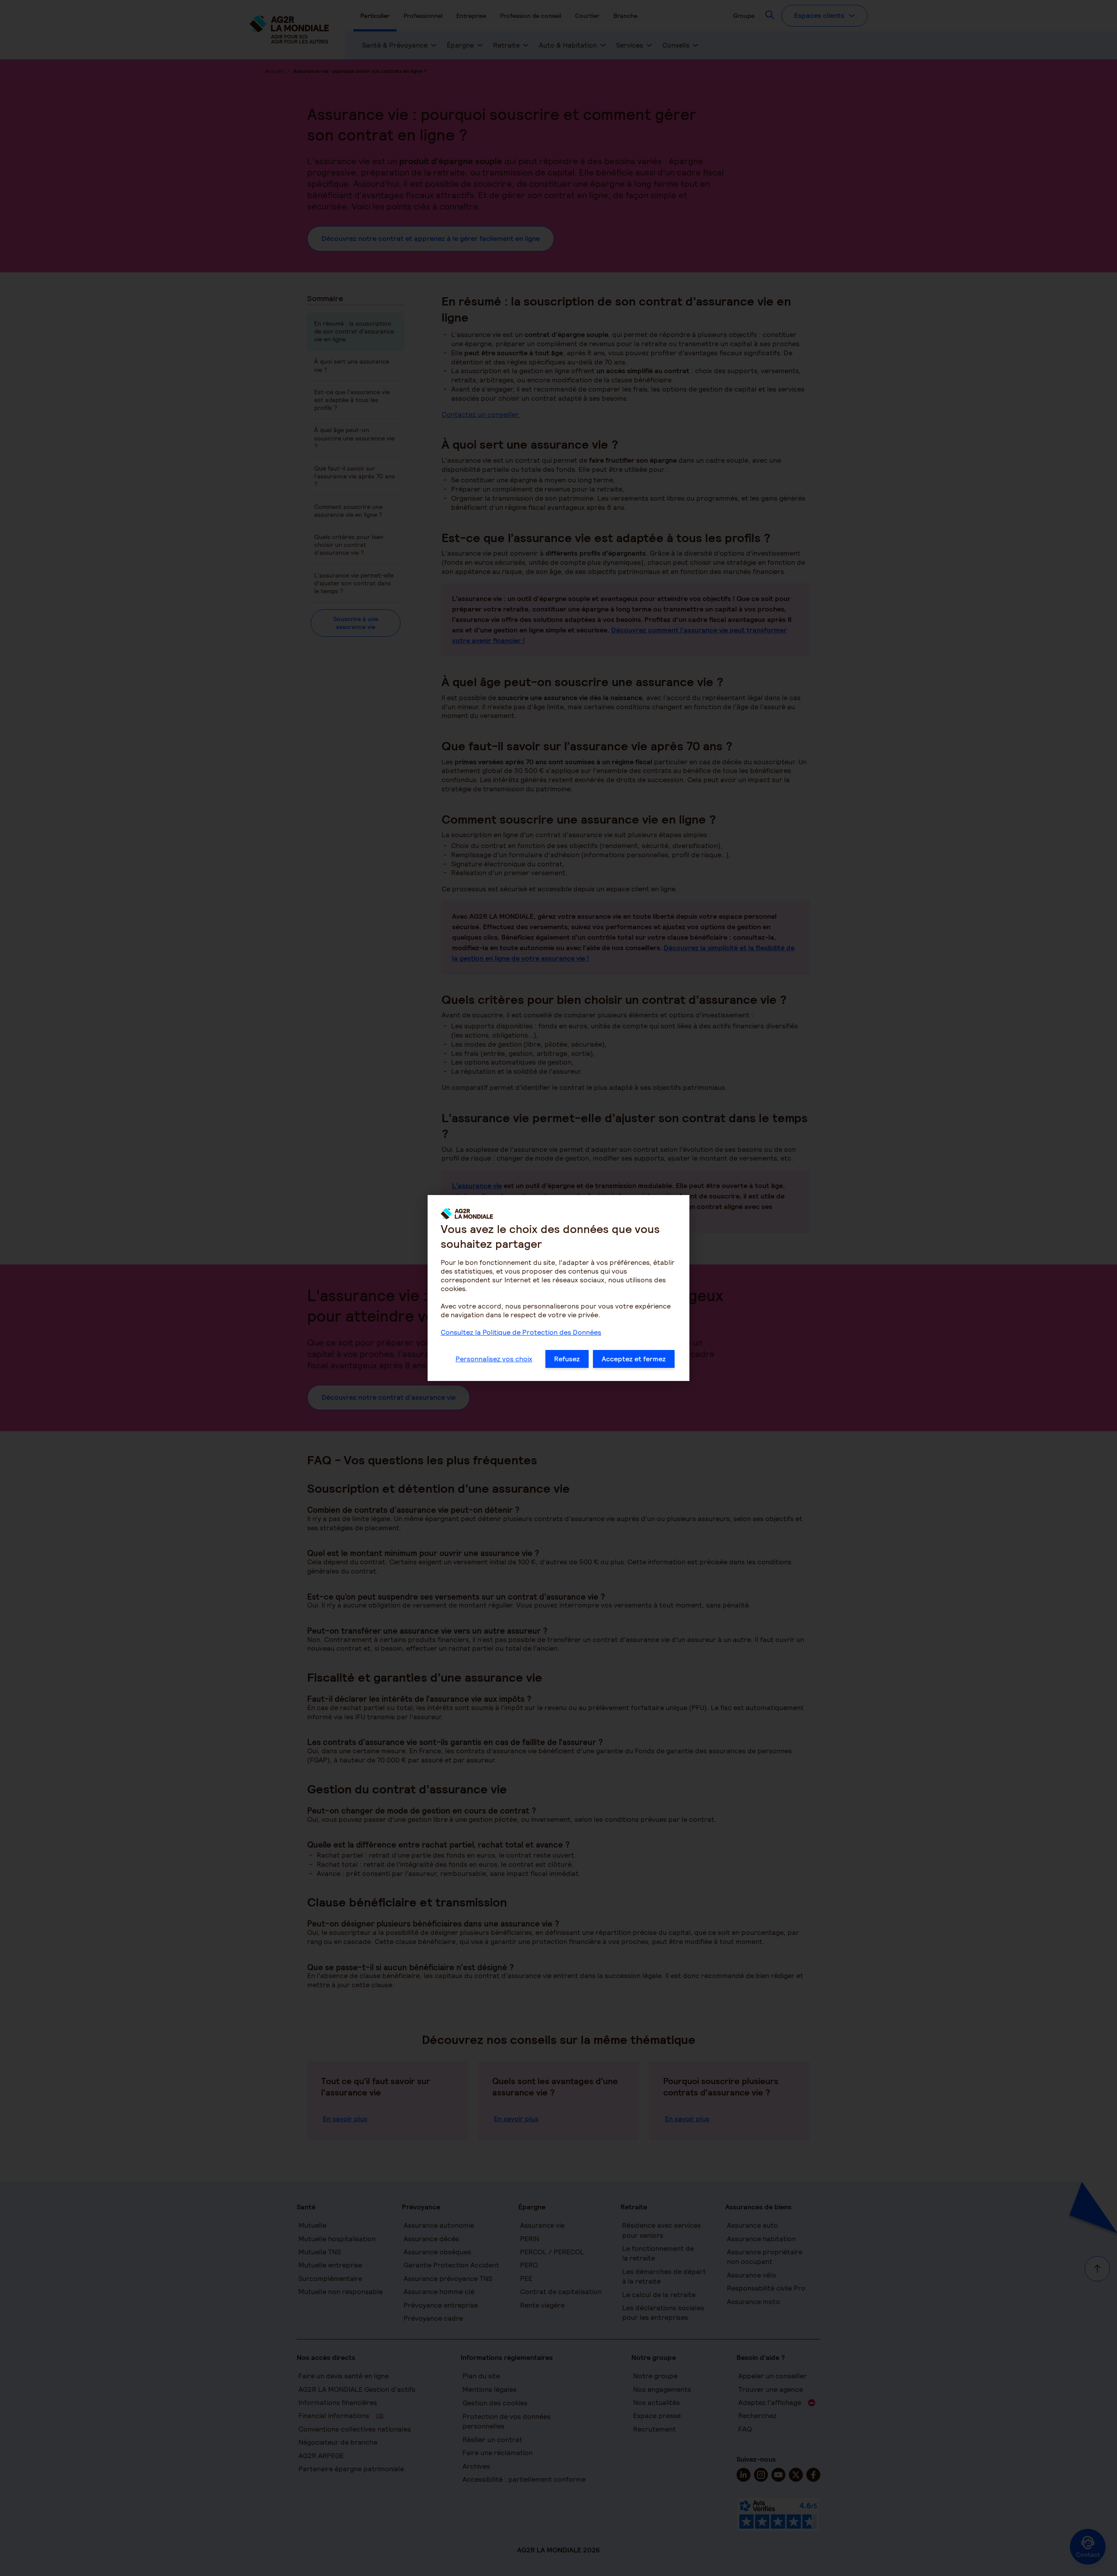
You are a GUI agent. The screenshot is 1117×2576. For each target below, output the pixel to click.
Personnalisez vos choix (494, 1359)
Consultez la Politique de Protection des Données (521, 1332)
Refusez (567, 1359)
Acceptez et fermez (634, 1359)
